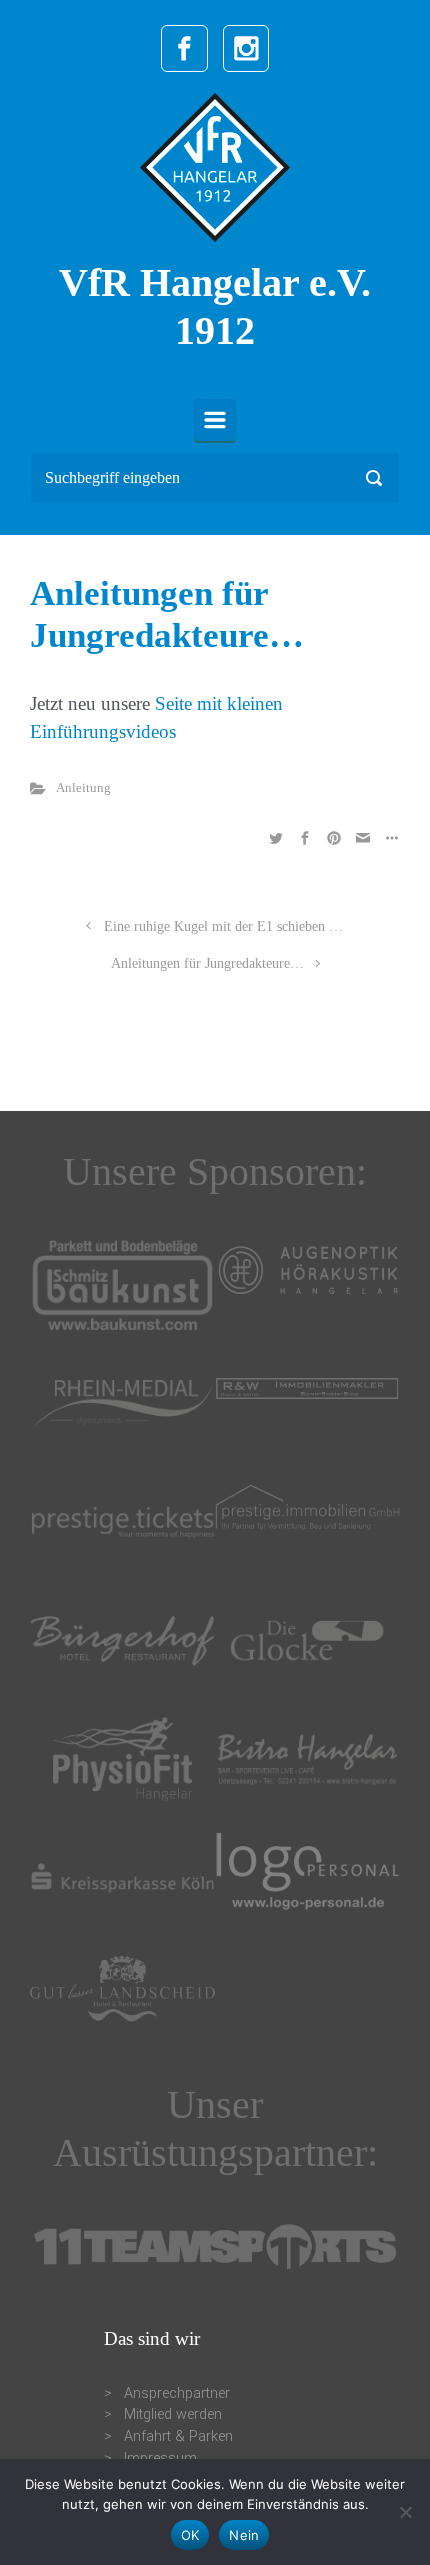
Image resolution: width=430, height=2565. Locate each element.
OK (190, 2535)
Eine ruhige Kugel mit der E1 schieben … (223, 926)
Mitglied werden (173, 2414)
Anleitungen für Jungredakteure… (207, 963)
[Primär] (215, 420)
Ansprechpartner (177, 2393)
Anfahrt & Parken (178, 2436)
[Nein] (405, 2512)
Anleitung (83, 788)
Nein (244, 2535)
